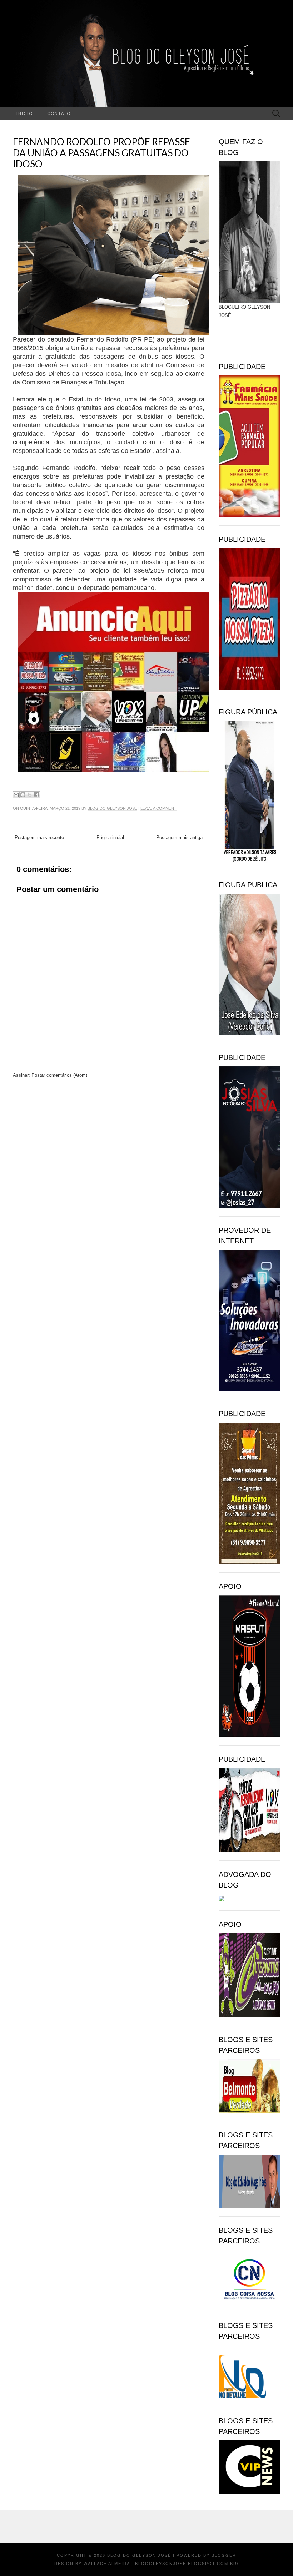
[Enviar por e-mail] (16, 795)
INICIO (25, 113)
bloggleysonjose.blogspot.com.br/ (187, 2564)
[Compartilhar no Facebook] (36, 795)
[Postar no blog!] (23, 795)
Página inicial (110, 837)
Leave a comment (158, 808)
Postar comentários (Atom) (59, 1075)
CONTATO (59, 113)
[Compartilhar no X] (30, 795)
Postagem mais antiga (179, 837)
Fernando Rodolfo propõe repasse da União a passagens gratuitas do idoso (101, 153)
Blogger (224, 2555)
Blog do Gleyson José (112, 808)
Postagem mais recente (39, 837)
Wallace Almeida (107, 2564)
